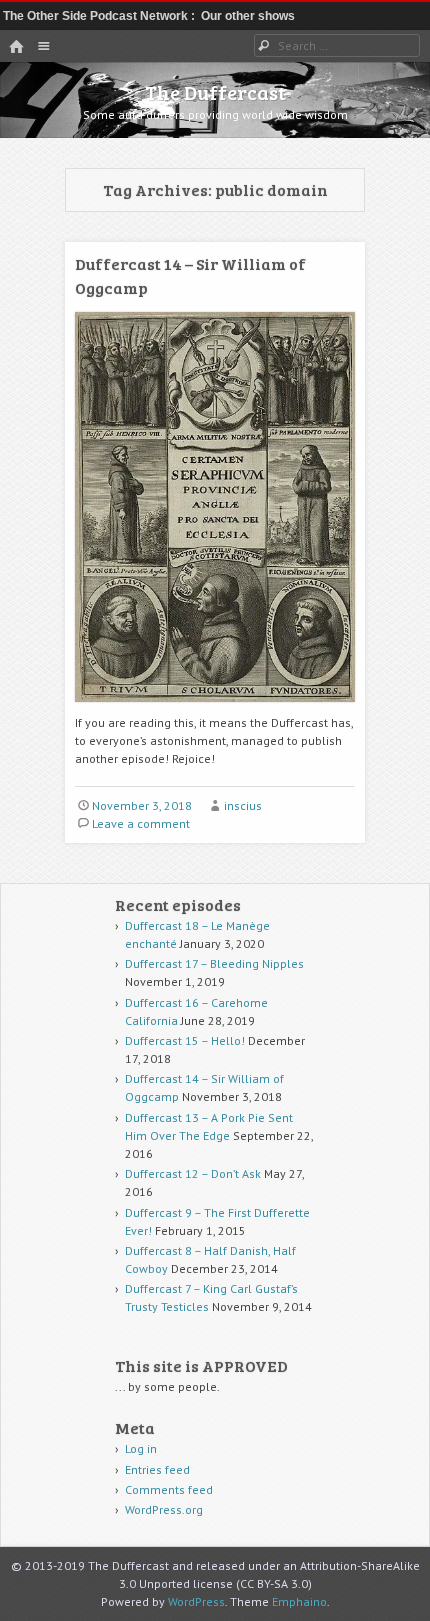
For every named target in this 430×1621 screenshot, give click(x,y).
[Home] (16, 47)
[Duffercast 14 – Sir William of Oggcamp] (215, 709)
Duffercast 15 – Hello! (185, 1040)
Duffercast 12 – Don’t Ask (193, 1173)
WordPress (196, 1601)
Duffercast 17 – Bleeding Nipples (214, 963)
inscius (243, 805)
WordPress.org (164, 1509)
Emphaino (299, 1601)
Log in (141, 1448)
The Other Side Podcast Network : (100, 16)
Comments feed (169, 1489)
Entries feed (157, 1469)
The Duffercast (215, 92)
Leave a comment (141, 823)
